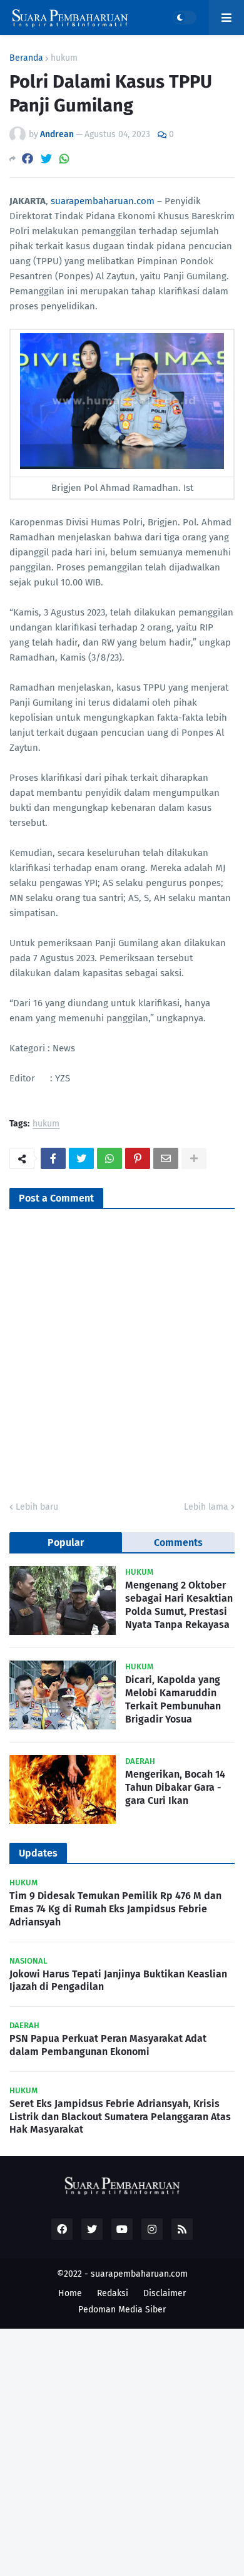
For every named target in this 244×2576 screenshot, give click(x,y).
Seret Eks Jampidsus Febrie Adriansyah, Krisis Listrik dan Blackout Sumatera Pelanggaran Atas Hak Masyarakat (120, 2117)
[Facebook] (28, 159)
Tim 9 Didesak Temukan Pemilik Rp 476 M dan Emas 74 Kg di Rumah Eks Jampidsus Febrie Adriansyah (115, 1909)
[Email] (166, 1158)
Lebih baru (37, 1507)
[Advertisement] (122, 2451)
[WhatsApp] (64, 159)
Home (70, 2293)
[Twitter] (46, 159)
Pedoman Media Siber (122, 2310)
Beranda (26, 58)
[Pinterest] (138, 1158)
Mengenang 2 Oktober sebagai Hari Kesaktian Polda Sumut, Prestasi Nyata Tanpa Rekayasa (179, 1605)
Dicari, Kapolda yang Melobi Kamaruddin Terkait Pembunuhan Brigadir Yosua (173, 1699)
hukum (64, 58)
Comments (178, 1543)
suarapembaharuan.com (103, 201)
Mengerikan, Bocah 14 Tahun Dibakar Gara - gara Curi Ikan (175, 1787)
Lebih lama (206, 1507)
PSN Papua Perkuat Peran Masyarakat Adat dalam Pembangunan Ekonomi (108, 2045)
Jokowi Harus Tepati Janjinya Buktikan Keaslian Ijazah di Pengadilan (118, 1981)
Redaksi (113, 2293)
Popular (66, 1543)
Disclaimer (165, 2293)
